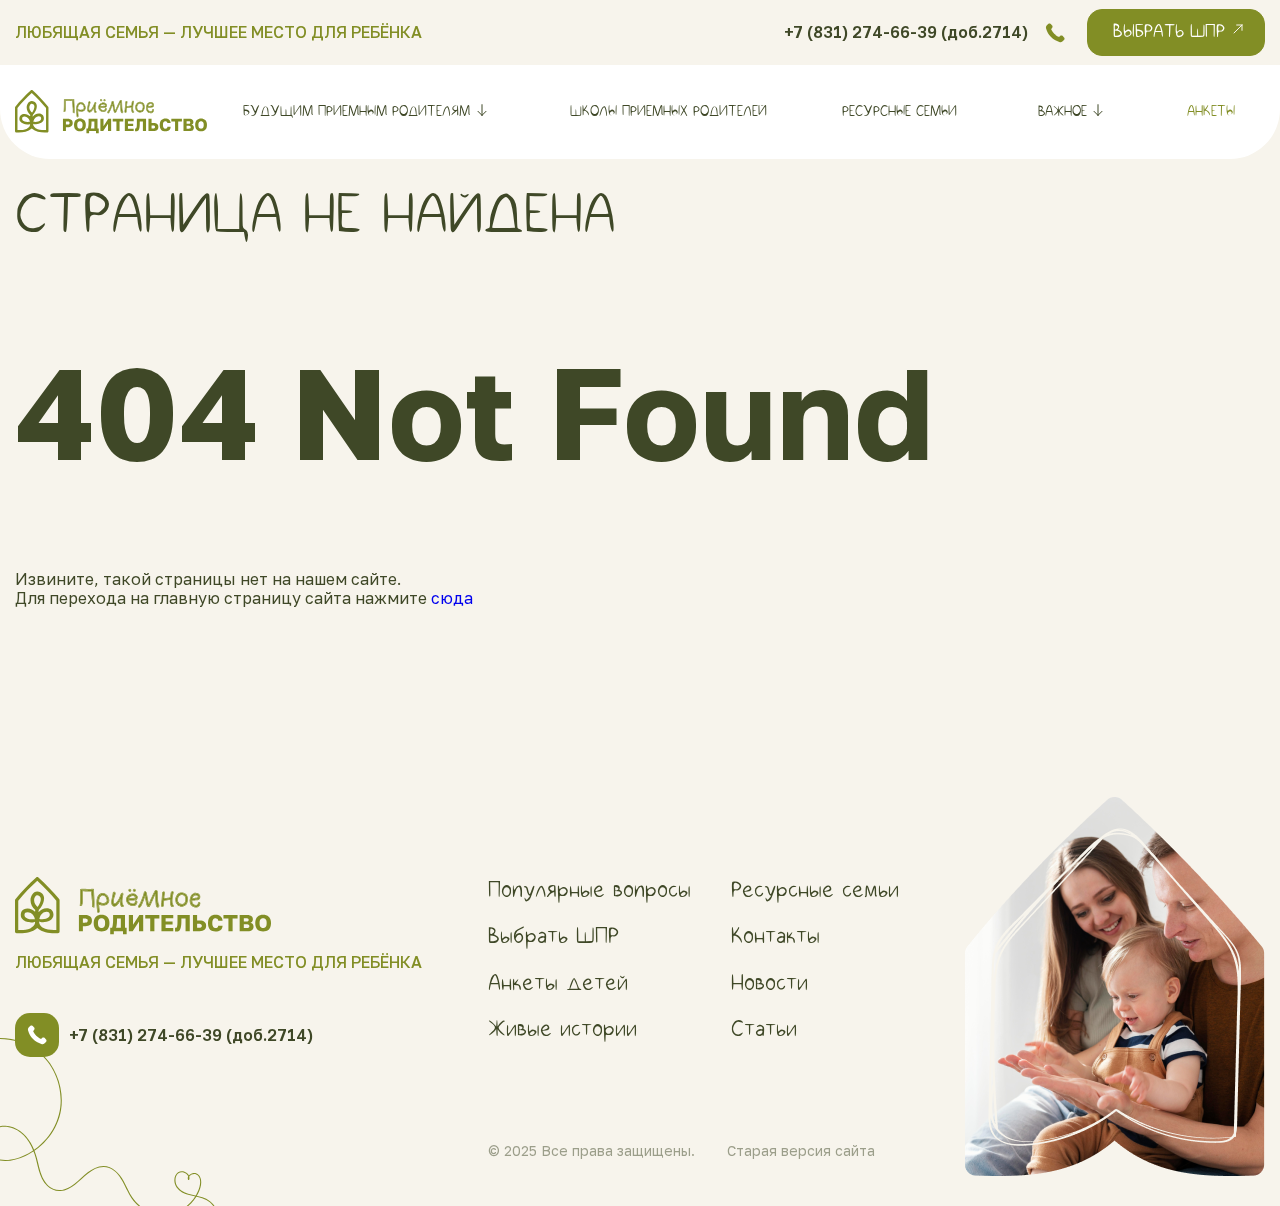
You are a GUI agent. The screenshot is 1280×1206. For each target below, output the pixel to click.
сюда (452, 598)
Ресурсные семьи (899, 112)
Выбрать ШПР (553, 936)
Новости (769, 983)
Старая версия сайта (801, 1151)
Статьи (764, 1029)
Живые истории (562, 1029)
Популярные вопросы (589, 890)
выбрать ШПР (1169, 32)
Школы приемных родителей (668, 112)
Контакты (775, 936)
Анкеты (1211, 112)
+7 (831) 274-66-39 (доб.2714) (906, 32)
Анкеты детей (558, 983)
